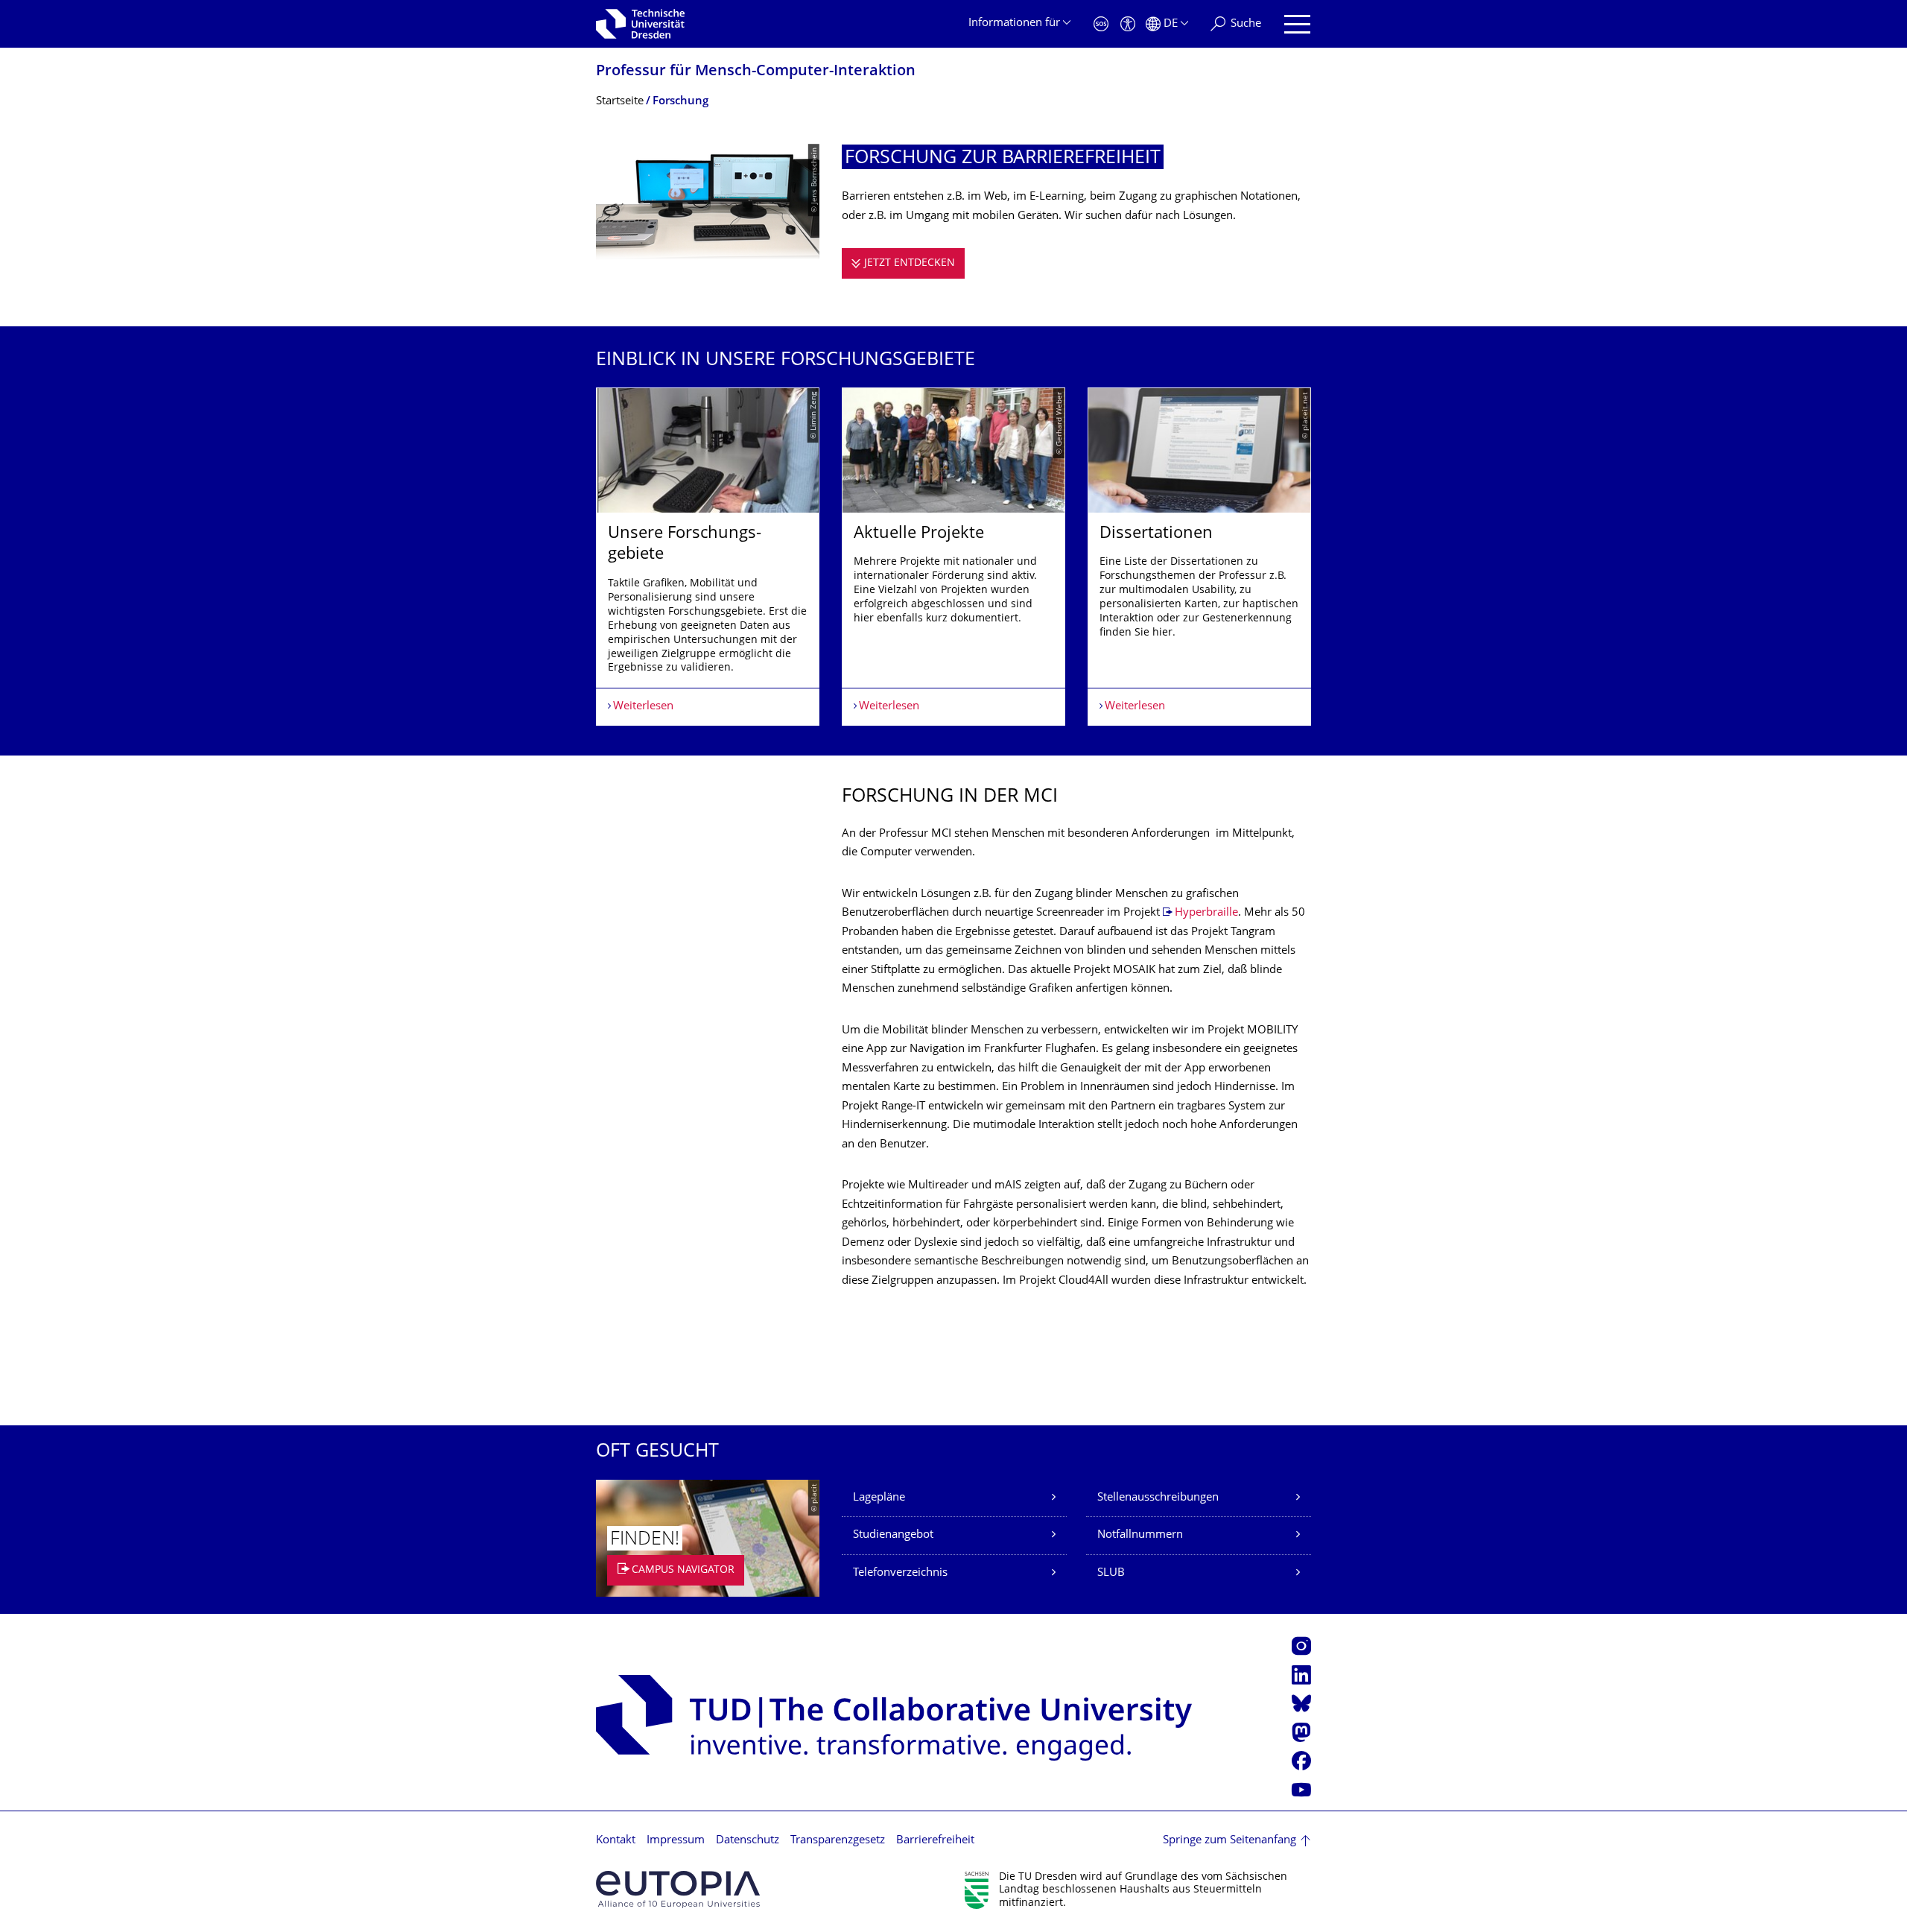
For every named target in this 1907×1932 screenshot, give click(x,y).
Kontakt (616, 1841)
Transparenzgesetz (838, 1841)
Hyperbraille (1206, 913)
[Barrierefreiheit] (1128, 24)
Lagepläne (879, 1498)
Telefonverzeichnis (900, 1573)
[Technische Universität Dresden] (640, 24)
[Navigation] (1297, 24)
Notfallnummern (1140, 1535)
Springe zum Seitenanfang (1229, 1841)
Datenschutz (748, 1841)
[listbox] (953, 557)
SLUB (1111, 1573)
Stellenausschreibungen (1158, 1498)
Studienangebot (893, 1535)
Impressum (676, 1841)
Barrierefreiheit (935, 1841)
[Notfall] (1101, 24)
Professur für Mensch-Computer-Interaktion (756, 72)
